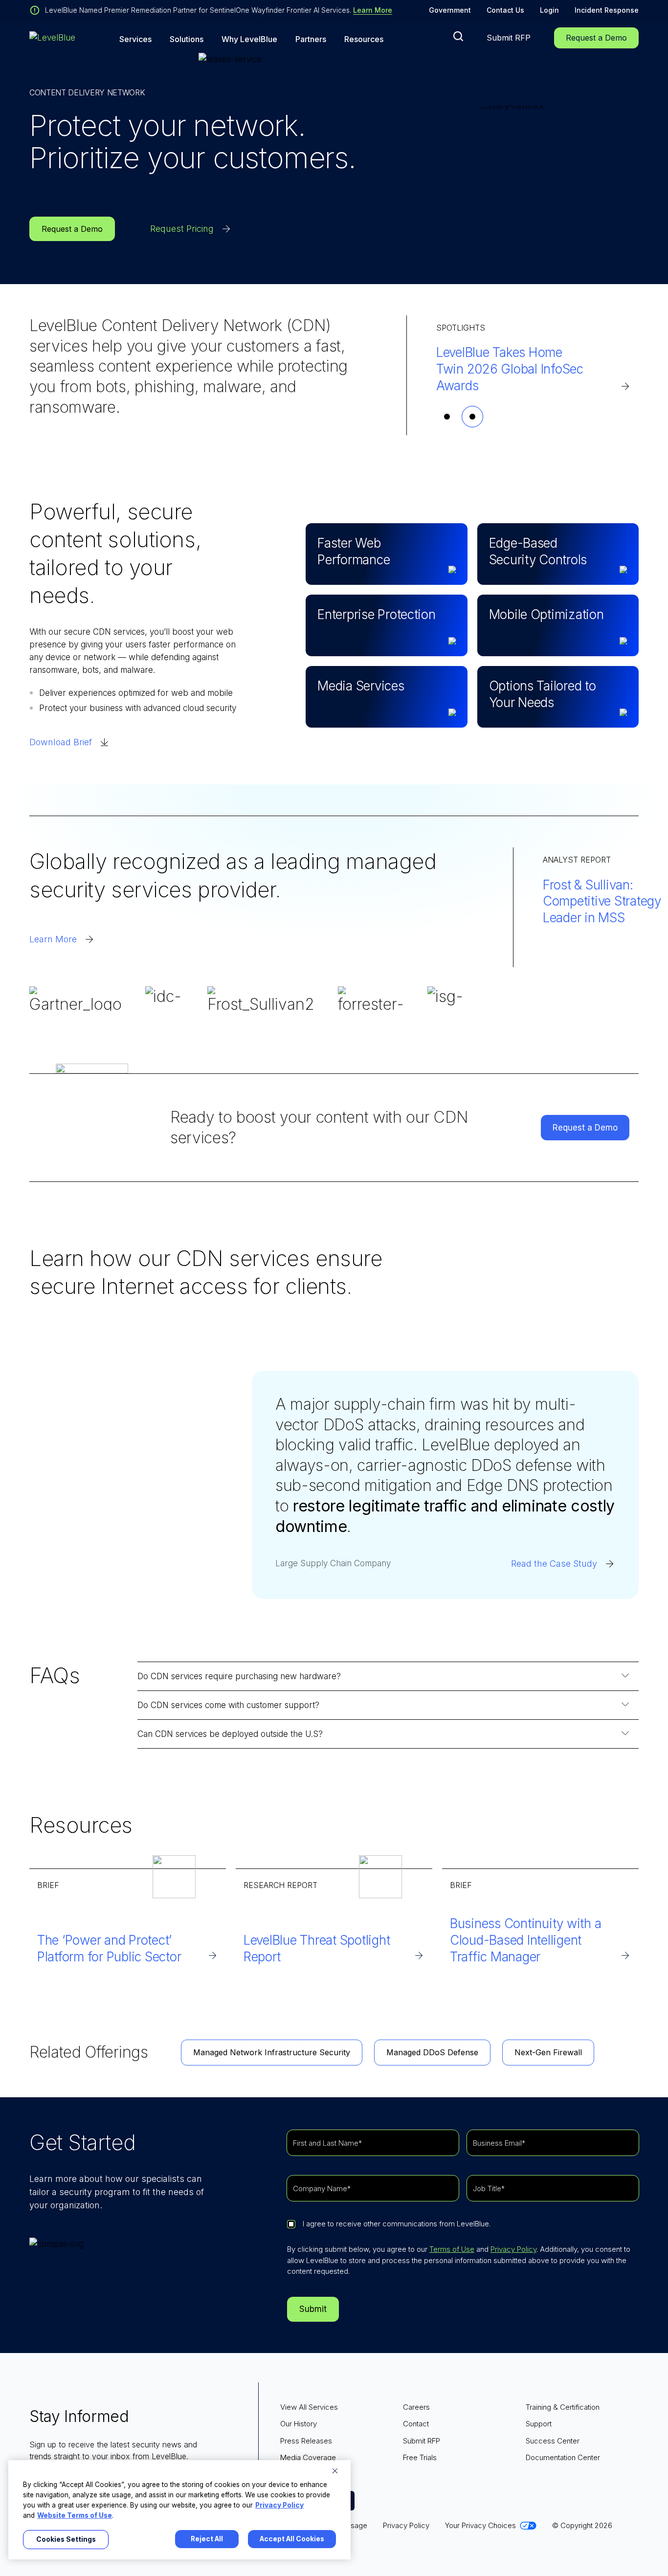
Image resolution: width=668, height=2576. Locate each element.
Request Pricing (182, 229)
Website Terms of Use (75, 2515)
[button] (458, 36)
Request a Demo (596, 38)
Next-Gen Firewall (548, 2052)
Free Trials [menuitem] (420, 2457)
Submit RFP (509, 38)
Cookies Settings (66, 2539)
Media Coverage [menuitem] (308, 2457)
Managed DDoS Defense (432, 2052)
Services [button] (135, 39)
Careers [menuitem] (416, 2407)
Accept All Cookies (292, 2539)
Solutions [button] (187, 39)
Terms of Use (452, 2249)
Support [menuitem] (539, 2424)
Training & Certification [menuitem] (563, 2407)
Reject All (207, 2539)
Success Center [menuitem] (553, 2441)
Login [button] (549, 10)
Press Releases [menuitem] (306, 2441)
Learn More (373, 10)
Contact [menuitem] (416, 2424)
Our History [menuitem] (299, 2424)
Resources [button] (364, 39)
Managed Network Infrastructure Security (272, 2052)
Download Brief (61, 742)
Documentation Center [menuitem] (563, 2457)
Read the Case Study (554, 1564)
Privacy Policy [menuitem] (406, 2525)
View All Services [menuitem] (309, 2407)
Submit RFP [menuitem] (422, 2441)
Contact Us (505, 10)
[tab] (447, 417)
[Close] (335, 2471)
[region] (179, 2510)
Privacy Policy (513, 2249)
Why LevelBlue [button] (249, 39)
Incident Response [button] (607, 10)
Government (450, 10)
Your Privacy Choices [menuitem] (480, 2525)
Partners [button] (311, 39)
